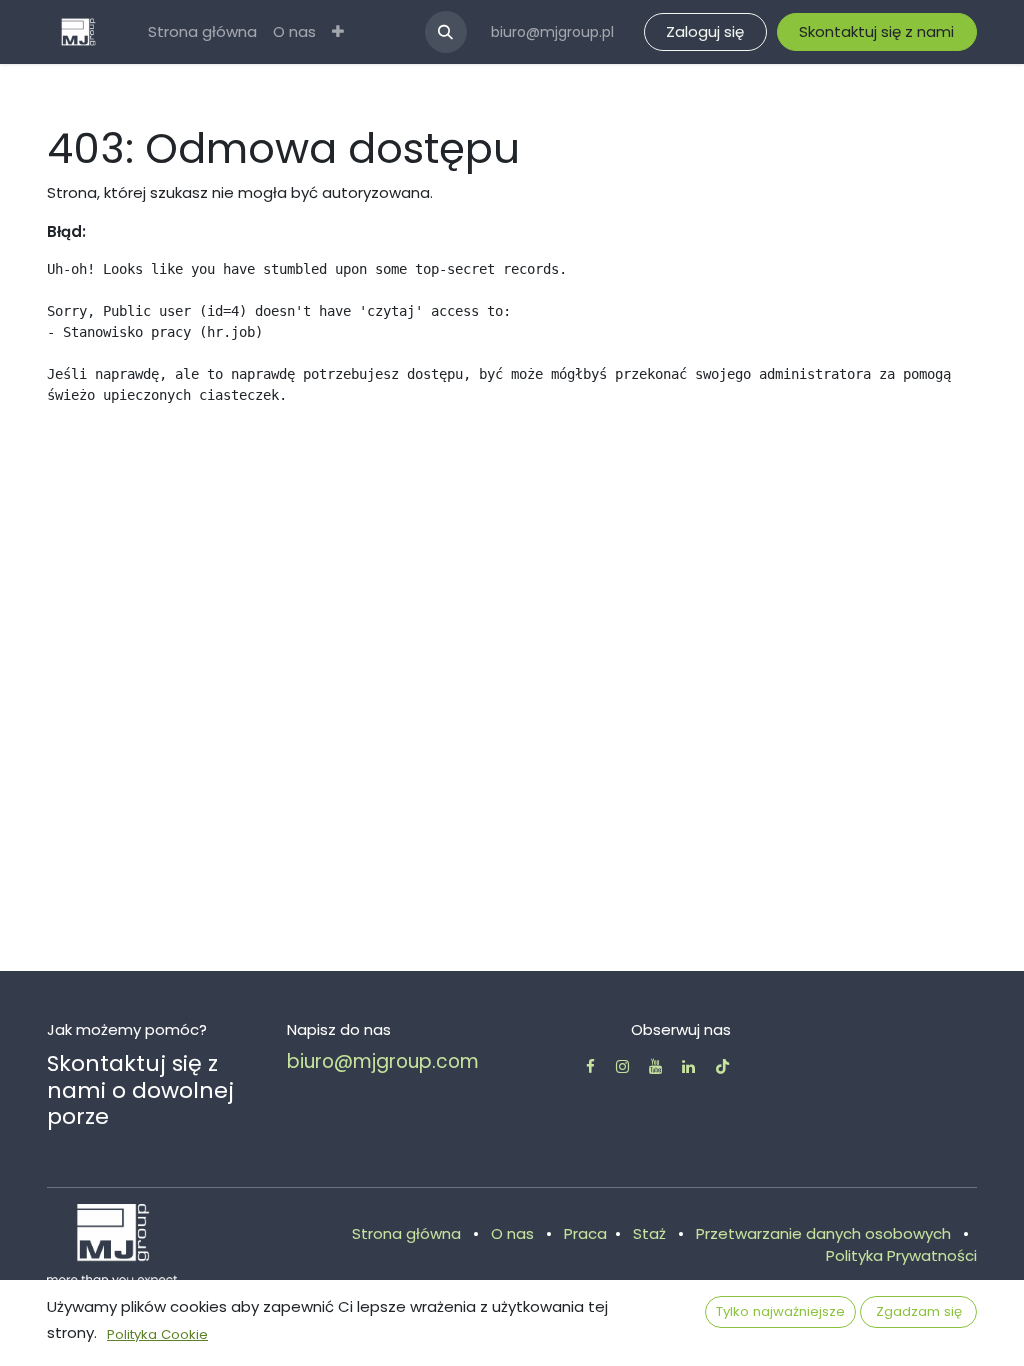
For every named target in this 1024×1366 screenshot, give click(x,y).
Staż (649, 1233)
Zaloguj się (705, 31)
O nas (512, 1233)
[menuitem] (202, 32)
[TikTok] (722, 1066)
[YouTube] (655, 1066)
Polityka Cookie (157, 1334)
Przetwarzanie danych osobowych (823, 1233)
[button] (446, 32)
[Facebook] (590, 1066)
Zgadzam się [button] (919, 1311)
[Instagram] (622, 1066)
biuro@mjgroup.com (383, 1061)
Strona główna (406, 1233)
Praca (585, 1233)
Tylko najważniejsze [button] (780, 1311)
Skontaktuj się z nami (876, 31)
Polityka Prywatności (901, 1255)
